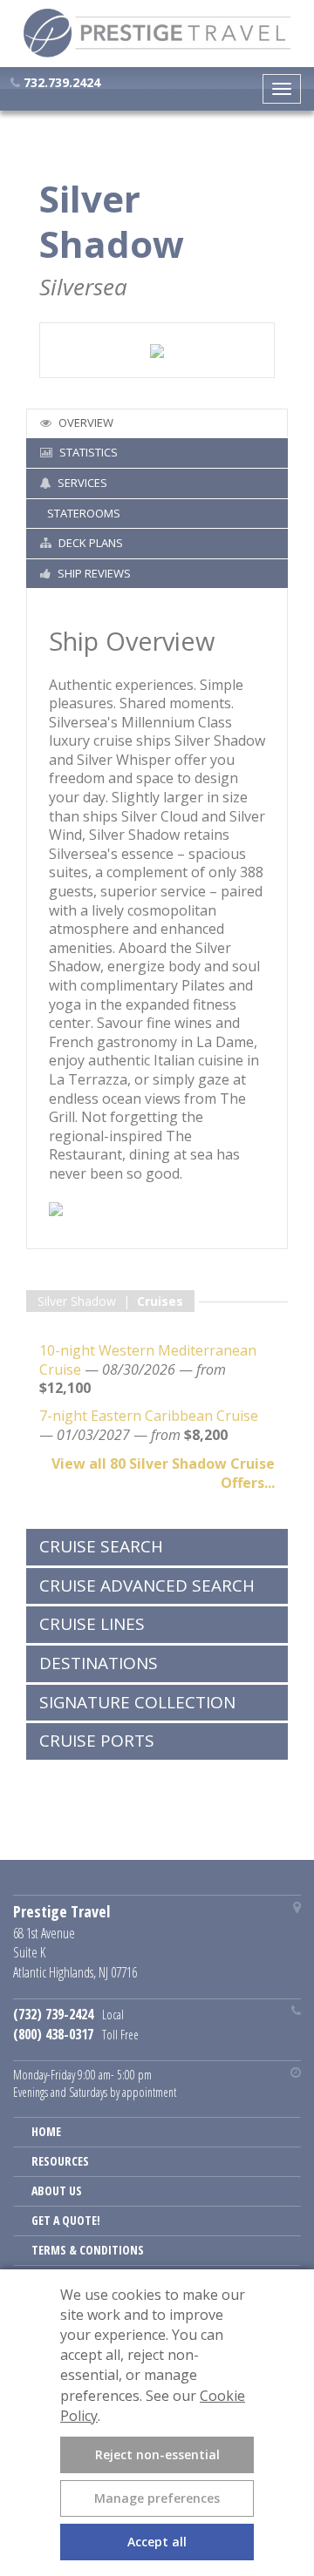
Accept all (157, 2542)
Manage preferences (157, 2498)
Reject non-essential (157, 2454)
